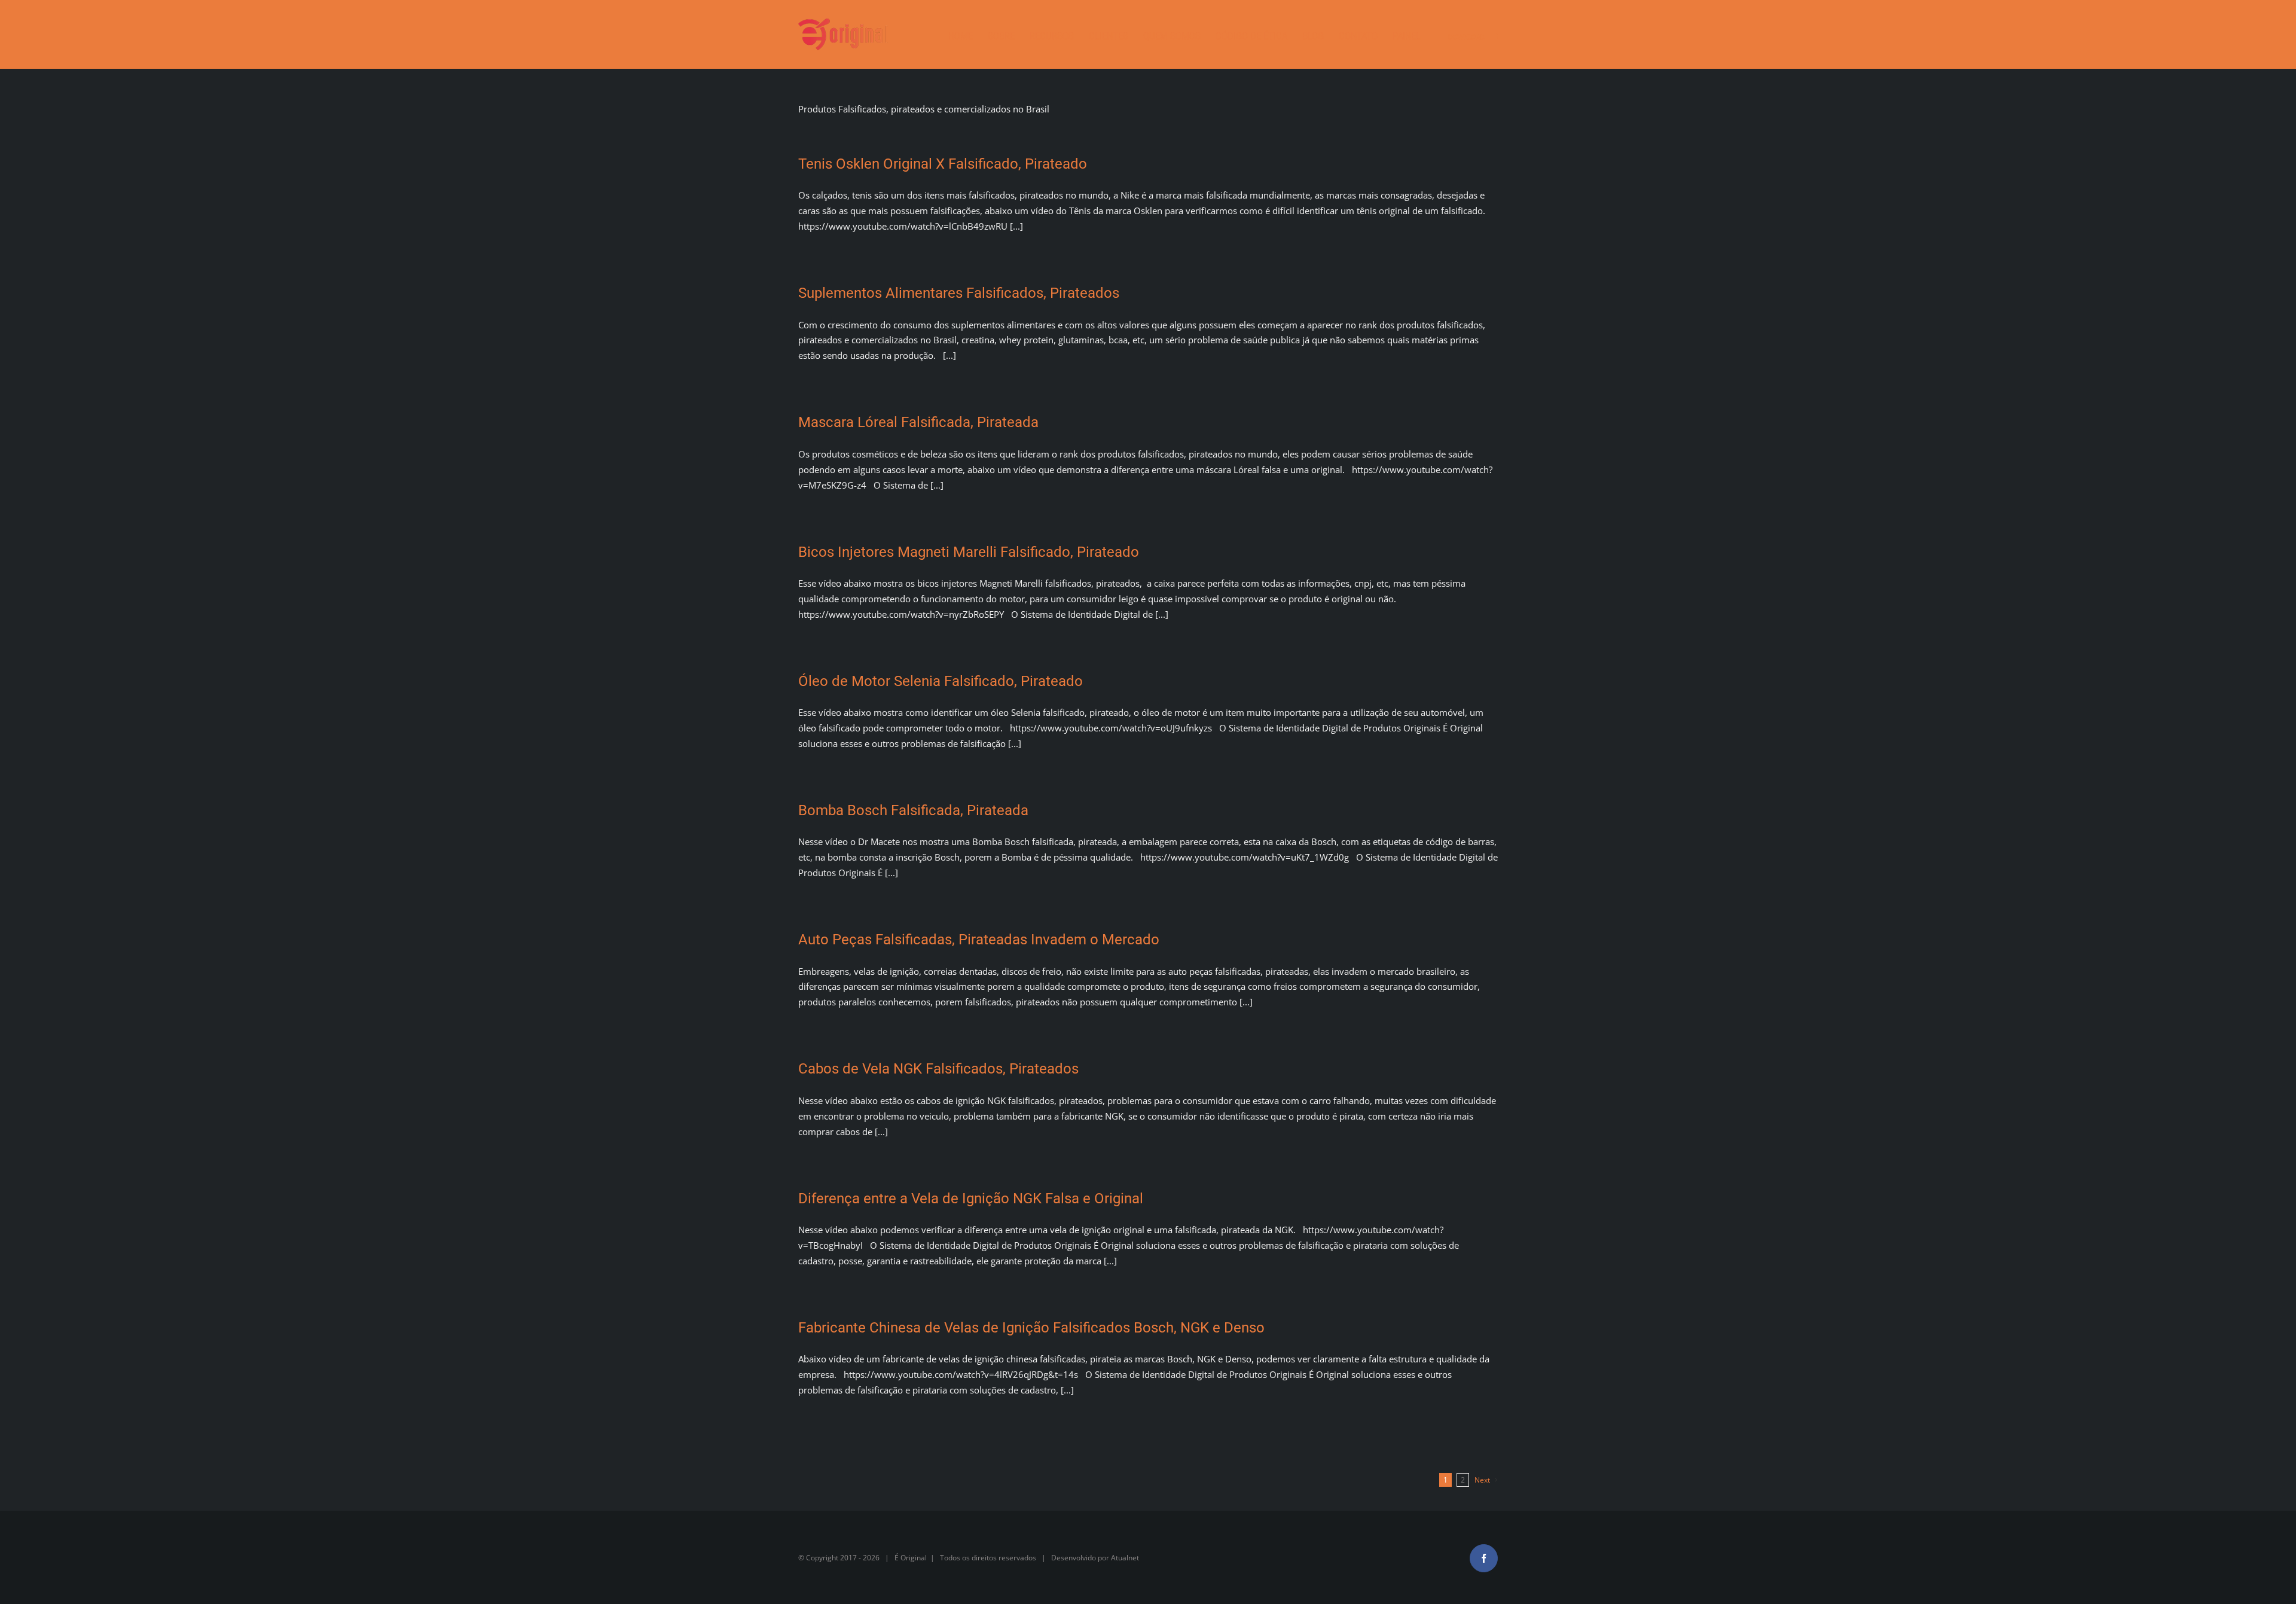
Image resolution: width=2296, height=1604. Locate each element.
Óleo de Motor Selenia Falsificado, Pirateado (941, 681)
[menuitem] (968, 34)
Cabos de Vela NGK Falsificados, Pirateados (938, 1069)
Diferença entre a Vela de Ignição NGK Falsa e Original (971, 1199)
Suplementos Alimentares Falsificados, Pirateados (959, 293)
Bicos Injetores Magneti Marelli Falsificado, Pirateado (969, 552)
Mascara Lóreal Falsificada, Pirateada (918, 422)
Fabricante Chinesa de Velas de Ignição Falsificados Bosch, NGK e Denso (1031, 1328)
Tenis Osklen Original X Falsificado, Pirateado (943, 164)
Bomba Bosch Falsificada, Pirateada (913, 810)
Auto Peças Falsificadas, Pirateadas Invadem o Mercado (979, 940)
